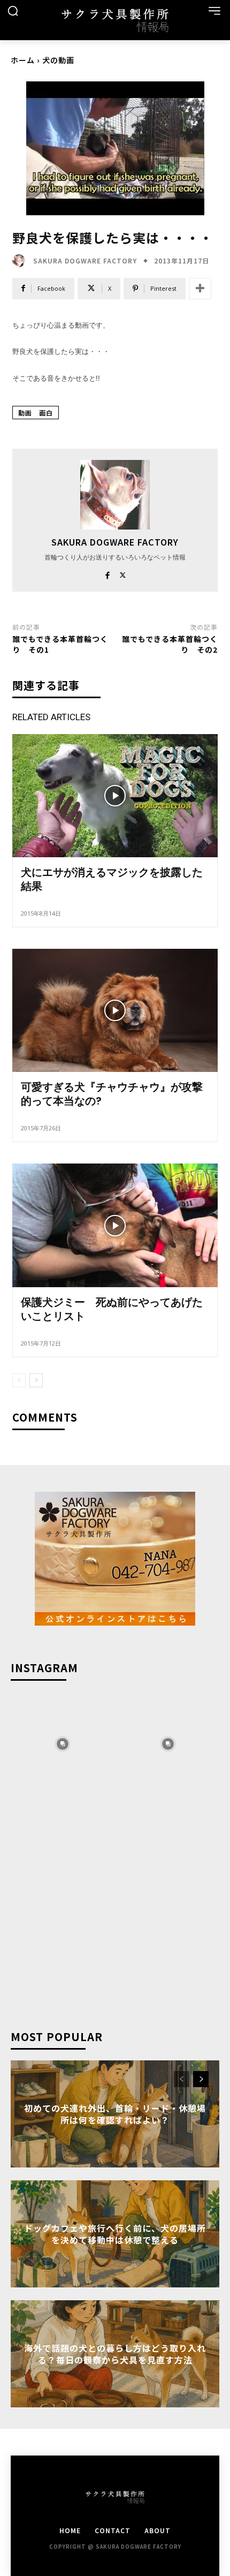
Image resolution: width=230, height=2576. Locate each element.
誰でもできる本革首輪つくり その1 (60, 644)
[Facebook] (107, 573)
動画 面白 (36, 413)
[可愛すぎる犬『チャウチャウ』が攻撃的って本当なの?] (115, 1010)
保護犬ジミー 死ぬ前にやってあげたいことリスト (112, 1309)
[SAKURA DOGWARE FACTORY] (21, 261)
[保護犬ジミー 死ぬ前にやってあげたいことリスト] (115, 1225)
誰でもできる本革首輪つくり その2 (170, 644)
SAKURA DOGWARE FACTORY (85, 261)
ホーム (23, 60)
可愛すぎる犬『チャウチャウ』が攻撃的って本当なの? (112, 1094)
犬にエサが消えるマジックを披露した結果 (112, 879)
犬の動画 (58, 60)
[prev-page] (19, 1380)
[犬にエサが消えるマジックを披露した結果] (115, 796)
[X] (123, 573)
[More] (200, 289)
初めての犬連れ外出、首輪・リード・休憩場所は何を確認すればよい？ (115, 2113)
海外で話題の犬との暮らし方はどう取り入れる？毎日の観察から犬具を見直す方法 (115, 2353)
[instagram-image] (62, 1743)
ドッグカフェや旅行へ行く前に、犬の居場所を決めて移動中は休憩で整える (115, 2233)
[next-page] (36, 1380)
